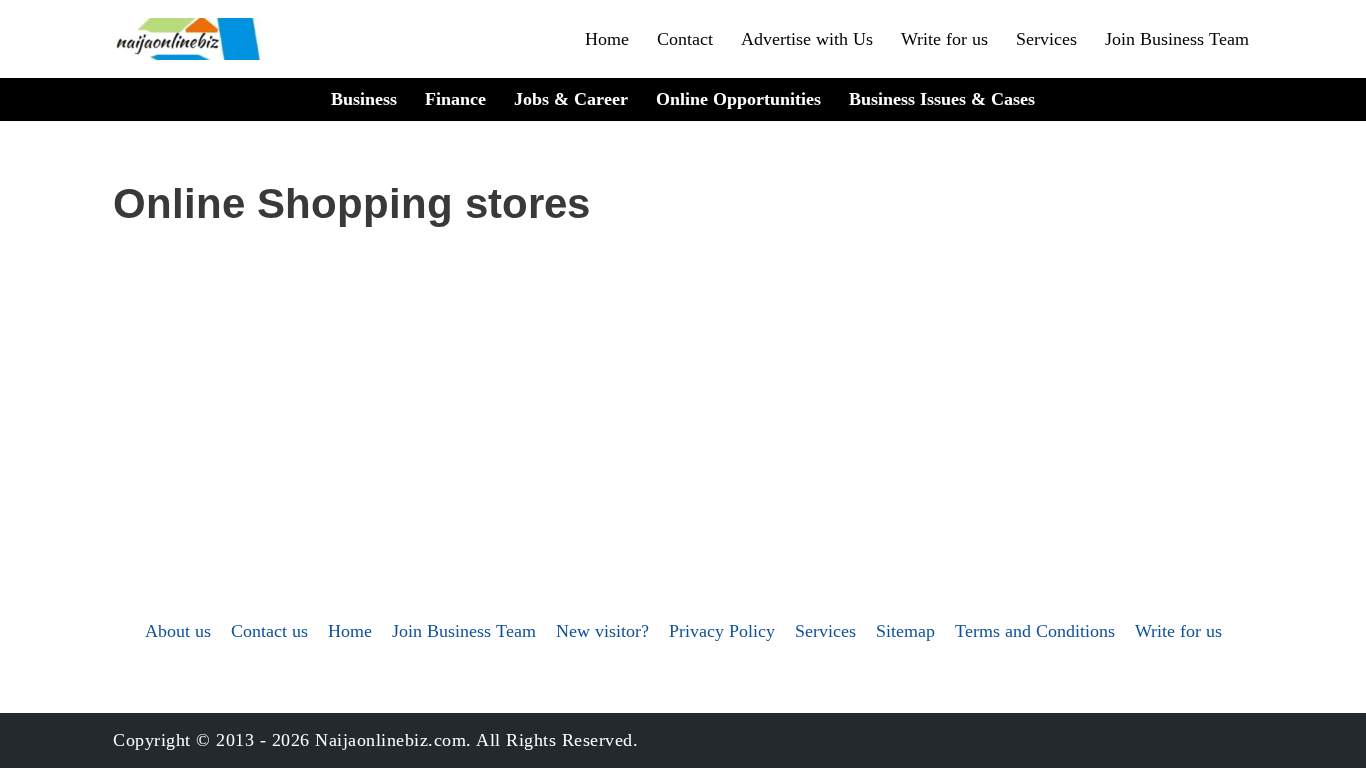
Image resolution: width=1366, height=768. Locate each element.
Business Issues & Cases (942, 99)
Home (607, 39)
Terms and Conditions (1035, 631)
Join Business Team (1177, 39)
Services (1046, 39)
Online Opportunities (738, 99)
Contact (685, 39)
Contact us (269, 631)
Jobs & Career (571, 99)
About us (178, 631)
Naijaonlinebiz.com (390, 740)
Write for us (944, 39)
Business (364, 99)
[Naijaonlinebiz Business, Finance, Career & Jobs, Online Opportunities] (190, 39)
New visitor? (602, 631)
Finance (455, 99)
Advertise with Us (807, 39)
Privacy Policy (722, 631)
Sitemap (905, 631)
